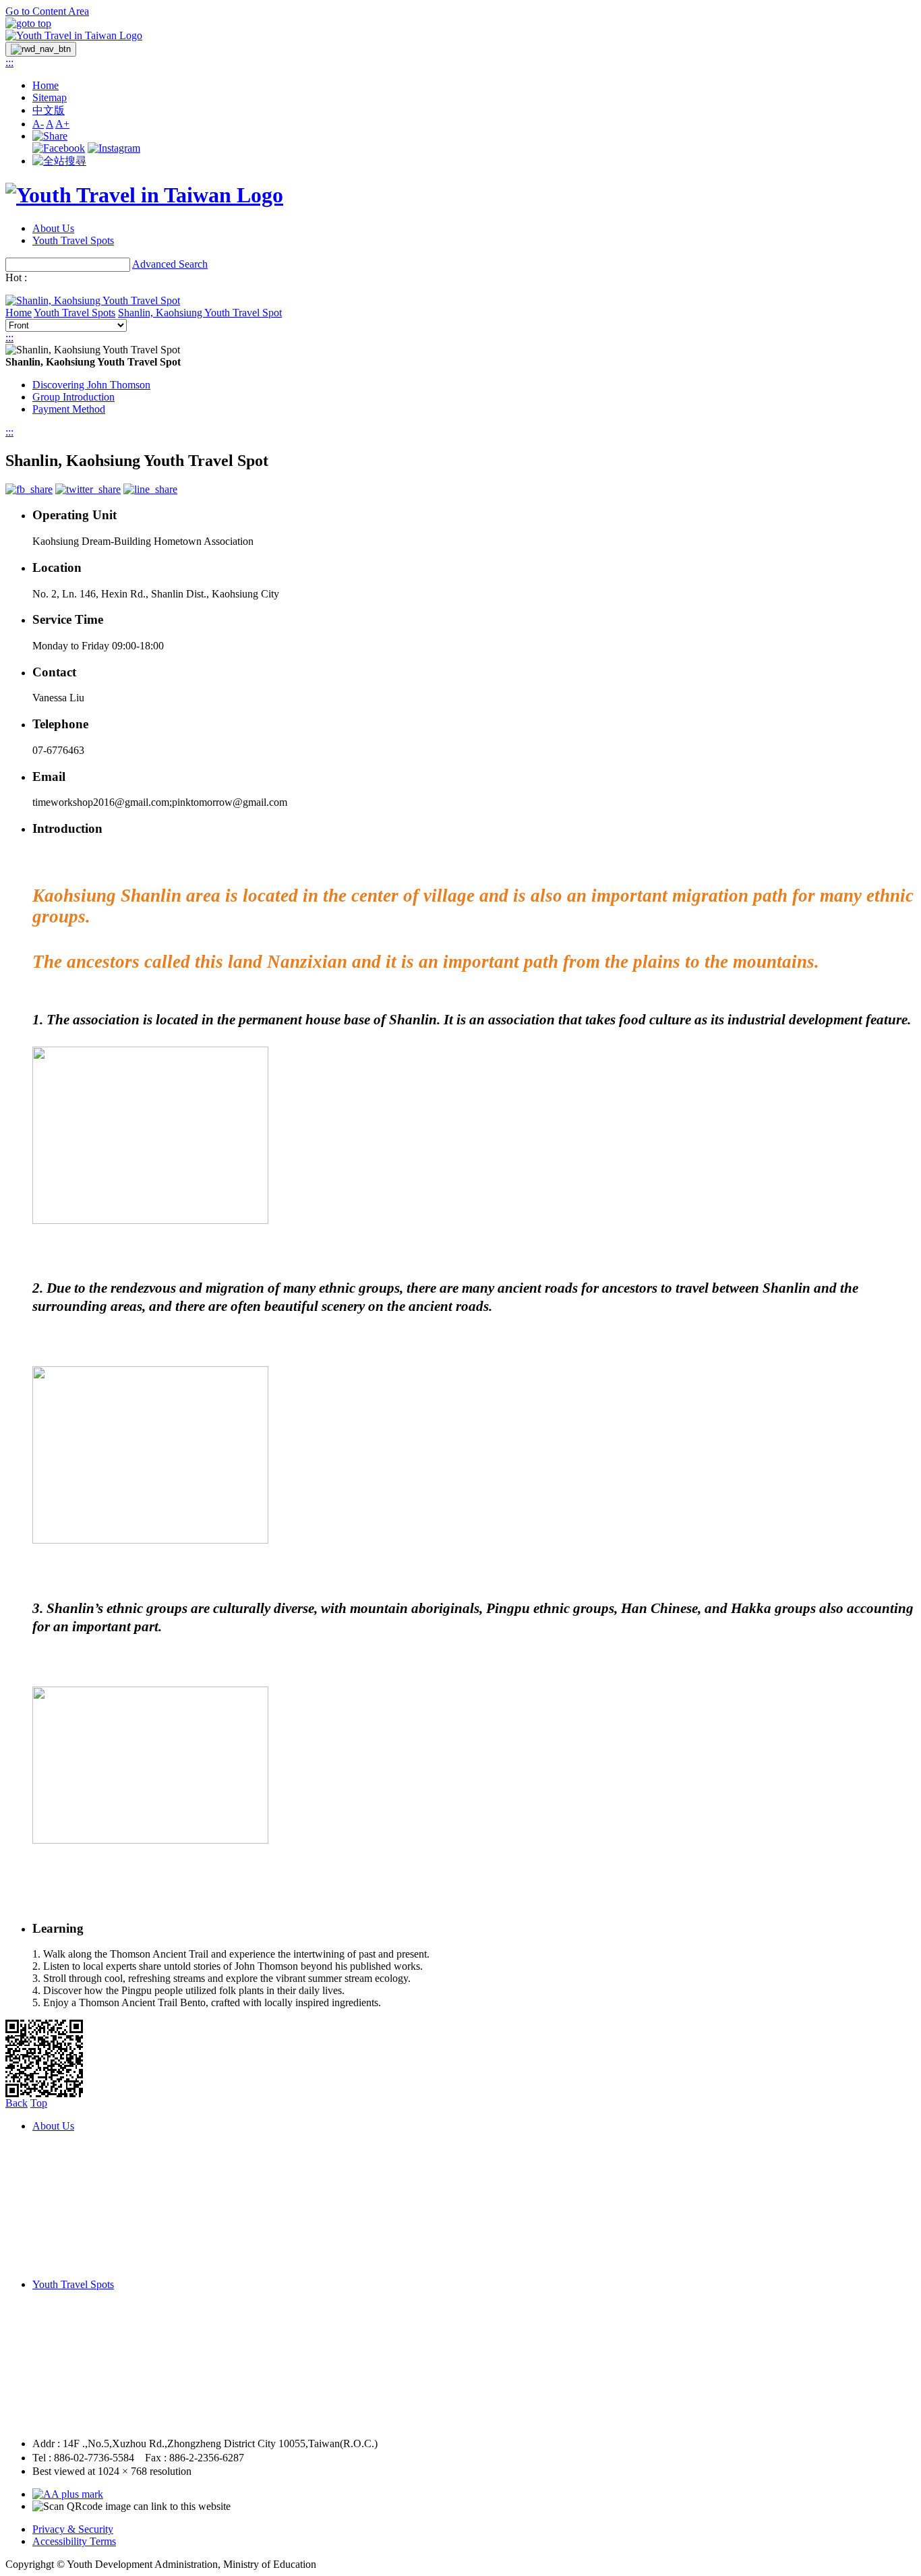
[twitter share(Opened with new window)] (88, 489)
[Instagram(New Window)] (114, 148)
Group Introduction (73, 397)
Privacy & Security (73, 2529)
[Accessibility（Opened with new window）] (68, 2494)
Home (46, 85)
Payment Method (69, 409)
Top (39, 2103)
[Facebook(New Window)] (59, 148)
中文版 (49, 110)
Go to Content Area (47, 11)
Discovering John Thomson (91, 385)
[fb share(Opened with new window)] (29, 489)
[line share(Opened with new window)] (150, 489)
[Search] (59, 161)
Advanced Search (170, 264)
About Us (53, 228)
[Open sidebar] (41, 49)
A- (38, 124)
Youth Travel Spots (73, 240)
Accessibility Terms (74, 2541)
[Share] (50, 136)
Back (17, 2103)
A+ (62, 124)
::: (9, 62)
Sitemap (50, 97)
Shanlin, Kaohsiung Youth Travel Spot (200, 313)
